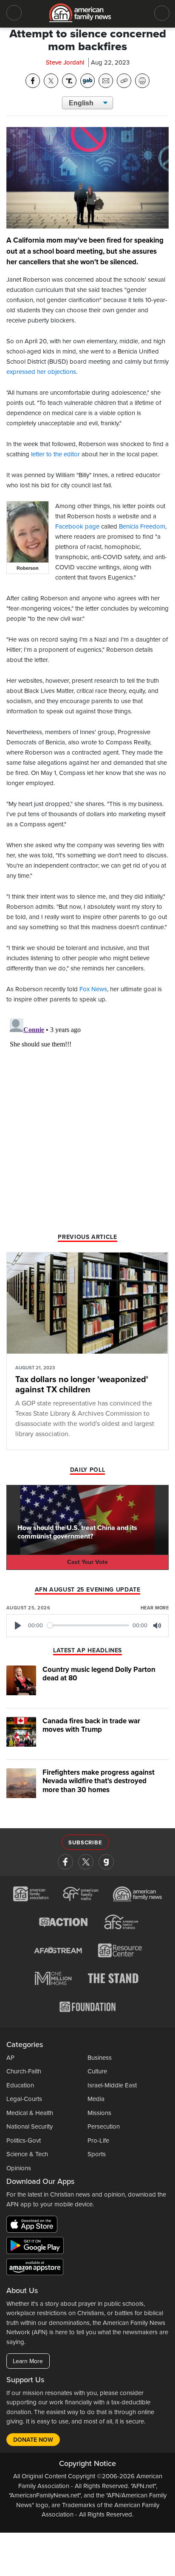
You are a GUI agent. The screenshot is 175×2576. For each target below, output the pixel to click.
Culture (97, 2071)
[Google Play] (37, 2247)
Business (100, 2058)
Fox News (93, 989)
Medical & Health (30, 2113)
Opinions (19, 2168)
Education (20, 2085)
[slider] (88, 1625)
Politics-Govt (24, 2141)
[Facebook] (65, 1862)
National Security (30, 2126)
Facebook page (77, 526)
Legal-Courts (24, 2099)
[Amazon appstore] (35, 2268)
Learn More (28, 2361)
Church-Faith (24, 2071)
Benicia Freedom (142, 526)
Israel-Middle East (112, 2085)
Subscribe (85, 1843)
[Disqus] (87, 1121)
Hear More (155, 1608)
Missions (99, 2113)
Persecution (104, 2126)
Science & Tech (27, 2154)
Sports (97, 2154)
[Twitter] (86, 1862)
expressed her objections (41, 372)
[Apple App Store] (34, 2226)
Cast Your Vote (87, 1562)
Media (96, 2099)
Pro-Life (98, 2141)
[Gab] (106, 1862)
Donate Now (33, 2440)
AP (10, 2058)
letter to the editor (55, 454)
